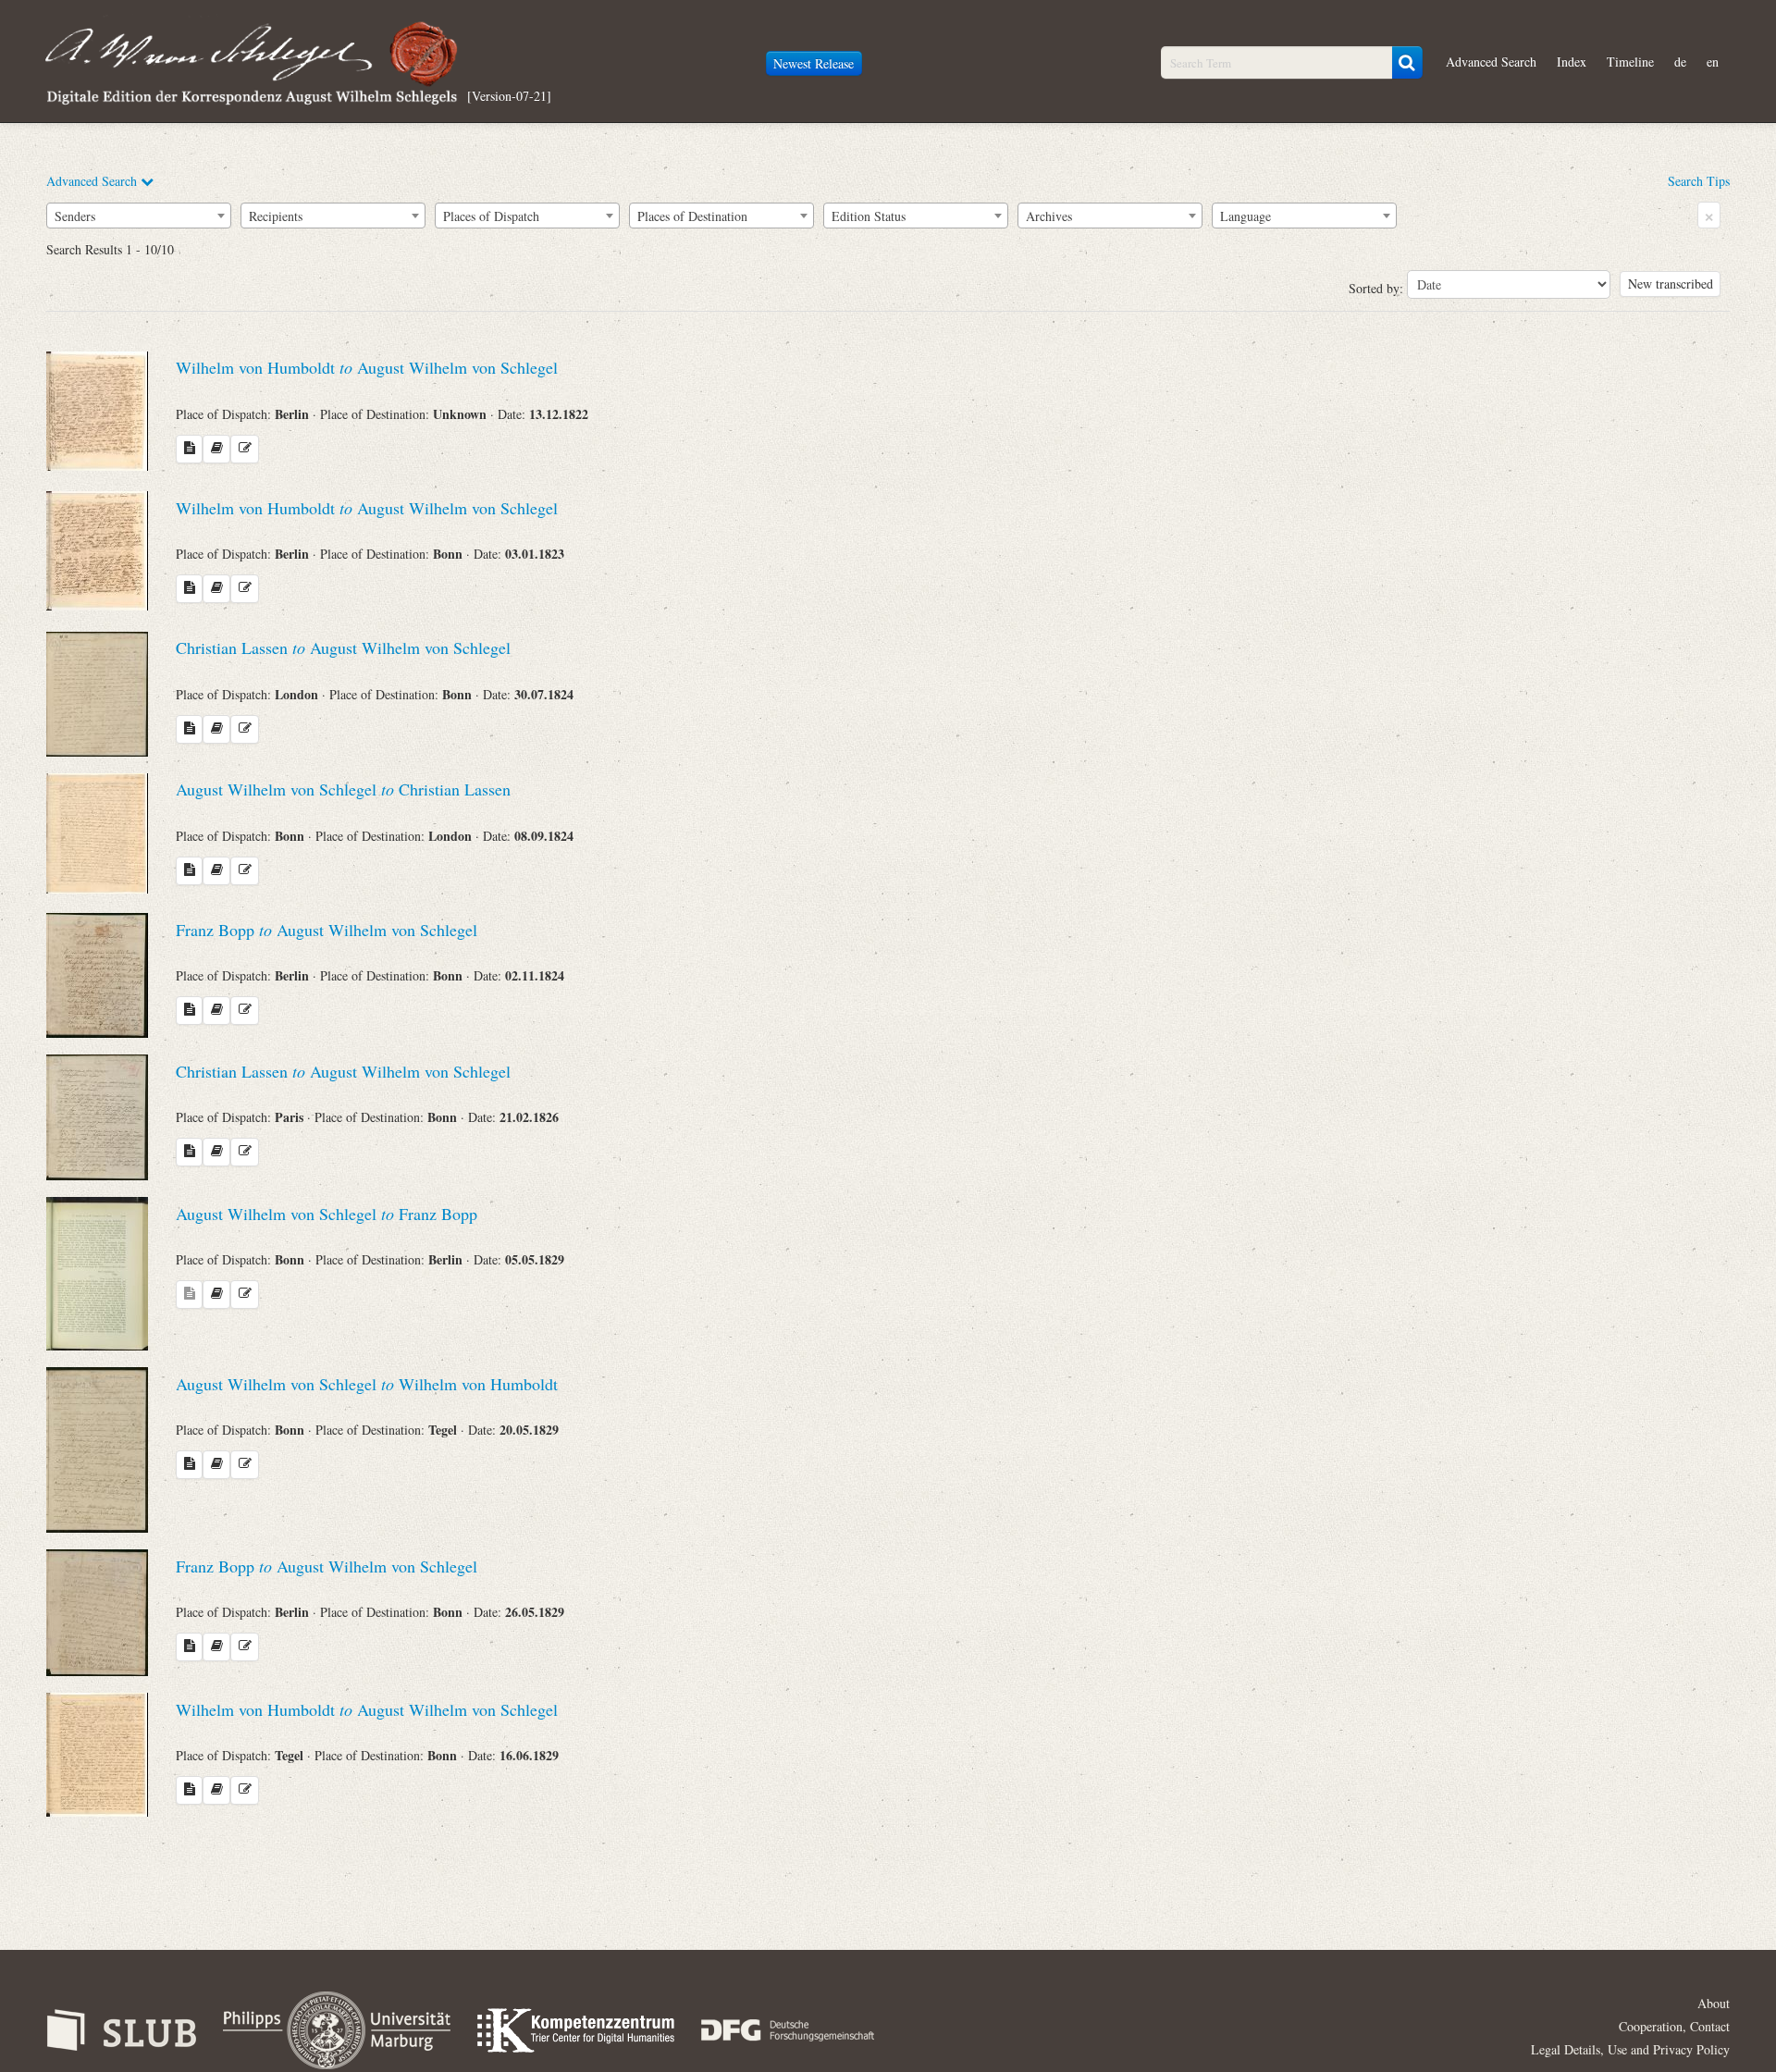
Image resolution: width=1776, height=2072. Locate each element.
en (1713, 62)
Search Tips (1699, 181)
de (1680, 62)
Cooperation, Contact (1674, 2026)
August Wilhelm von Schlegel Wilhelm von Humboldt (367, 1384)
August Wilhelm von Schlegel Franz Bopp (327, 1214)
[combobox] (139, 216)
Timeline (1630, 62)
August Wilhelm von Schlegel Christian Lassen (343, 789)
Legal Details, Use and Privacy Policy (1630, 2049)
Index (1572, 62)
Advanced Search (1491, 62)
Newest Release (814, 63)
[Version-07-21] (509, 95)
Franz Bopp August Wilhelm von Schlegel (327, 930)
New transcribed (1671, 284)
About (1714, 2003)
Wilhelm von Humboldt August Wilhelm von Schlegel (367, 367)
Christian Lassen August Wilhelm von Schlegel (343, 647)
